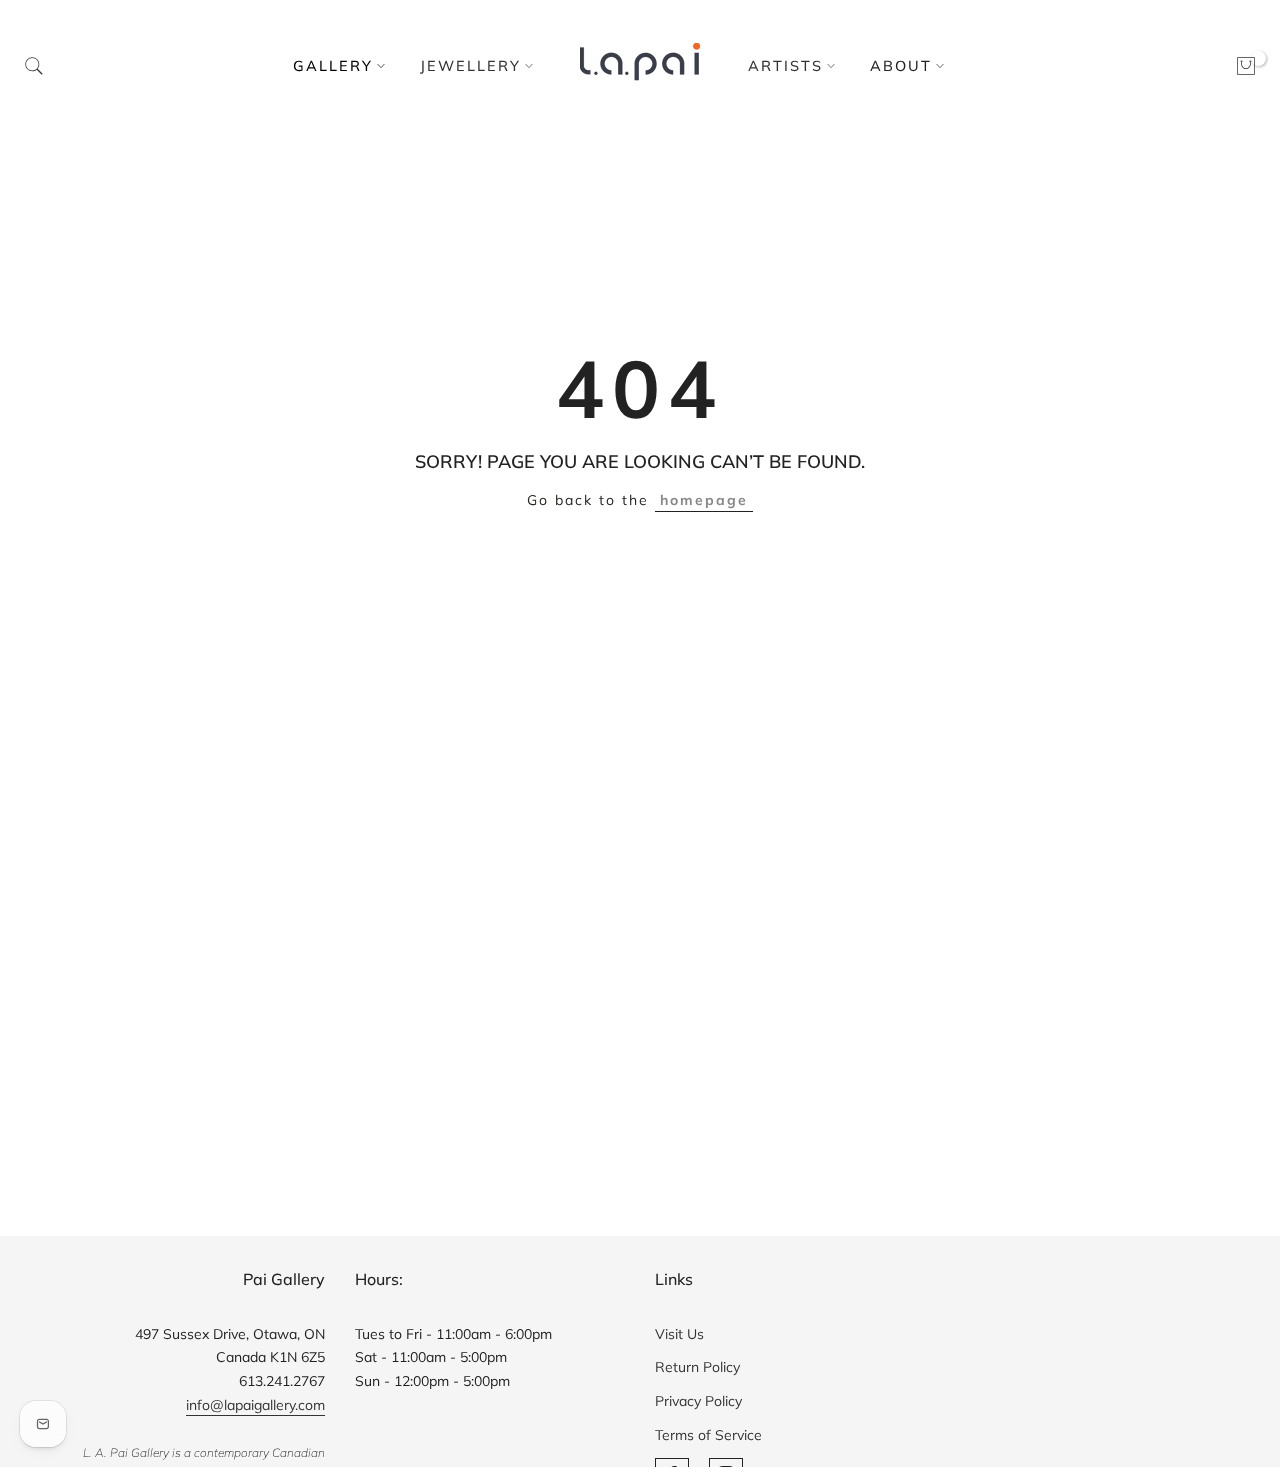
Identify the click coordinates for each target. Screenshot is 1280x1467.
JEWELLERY (470, 65)
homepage (704, 500)
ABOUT (901, 65)
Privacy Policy (698, 1401)
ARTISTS (785, 65)
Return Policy (697, 1367)
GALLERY (333, 65)
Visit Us (679, 1334)
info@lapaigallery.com (255, 1405)
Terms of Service (708, 1435)
